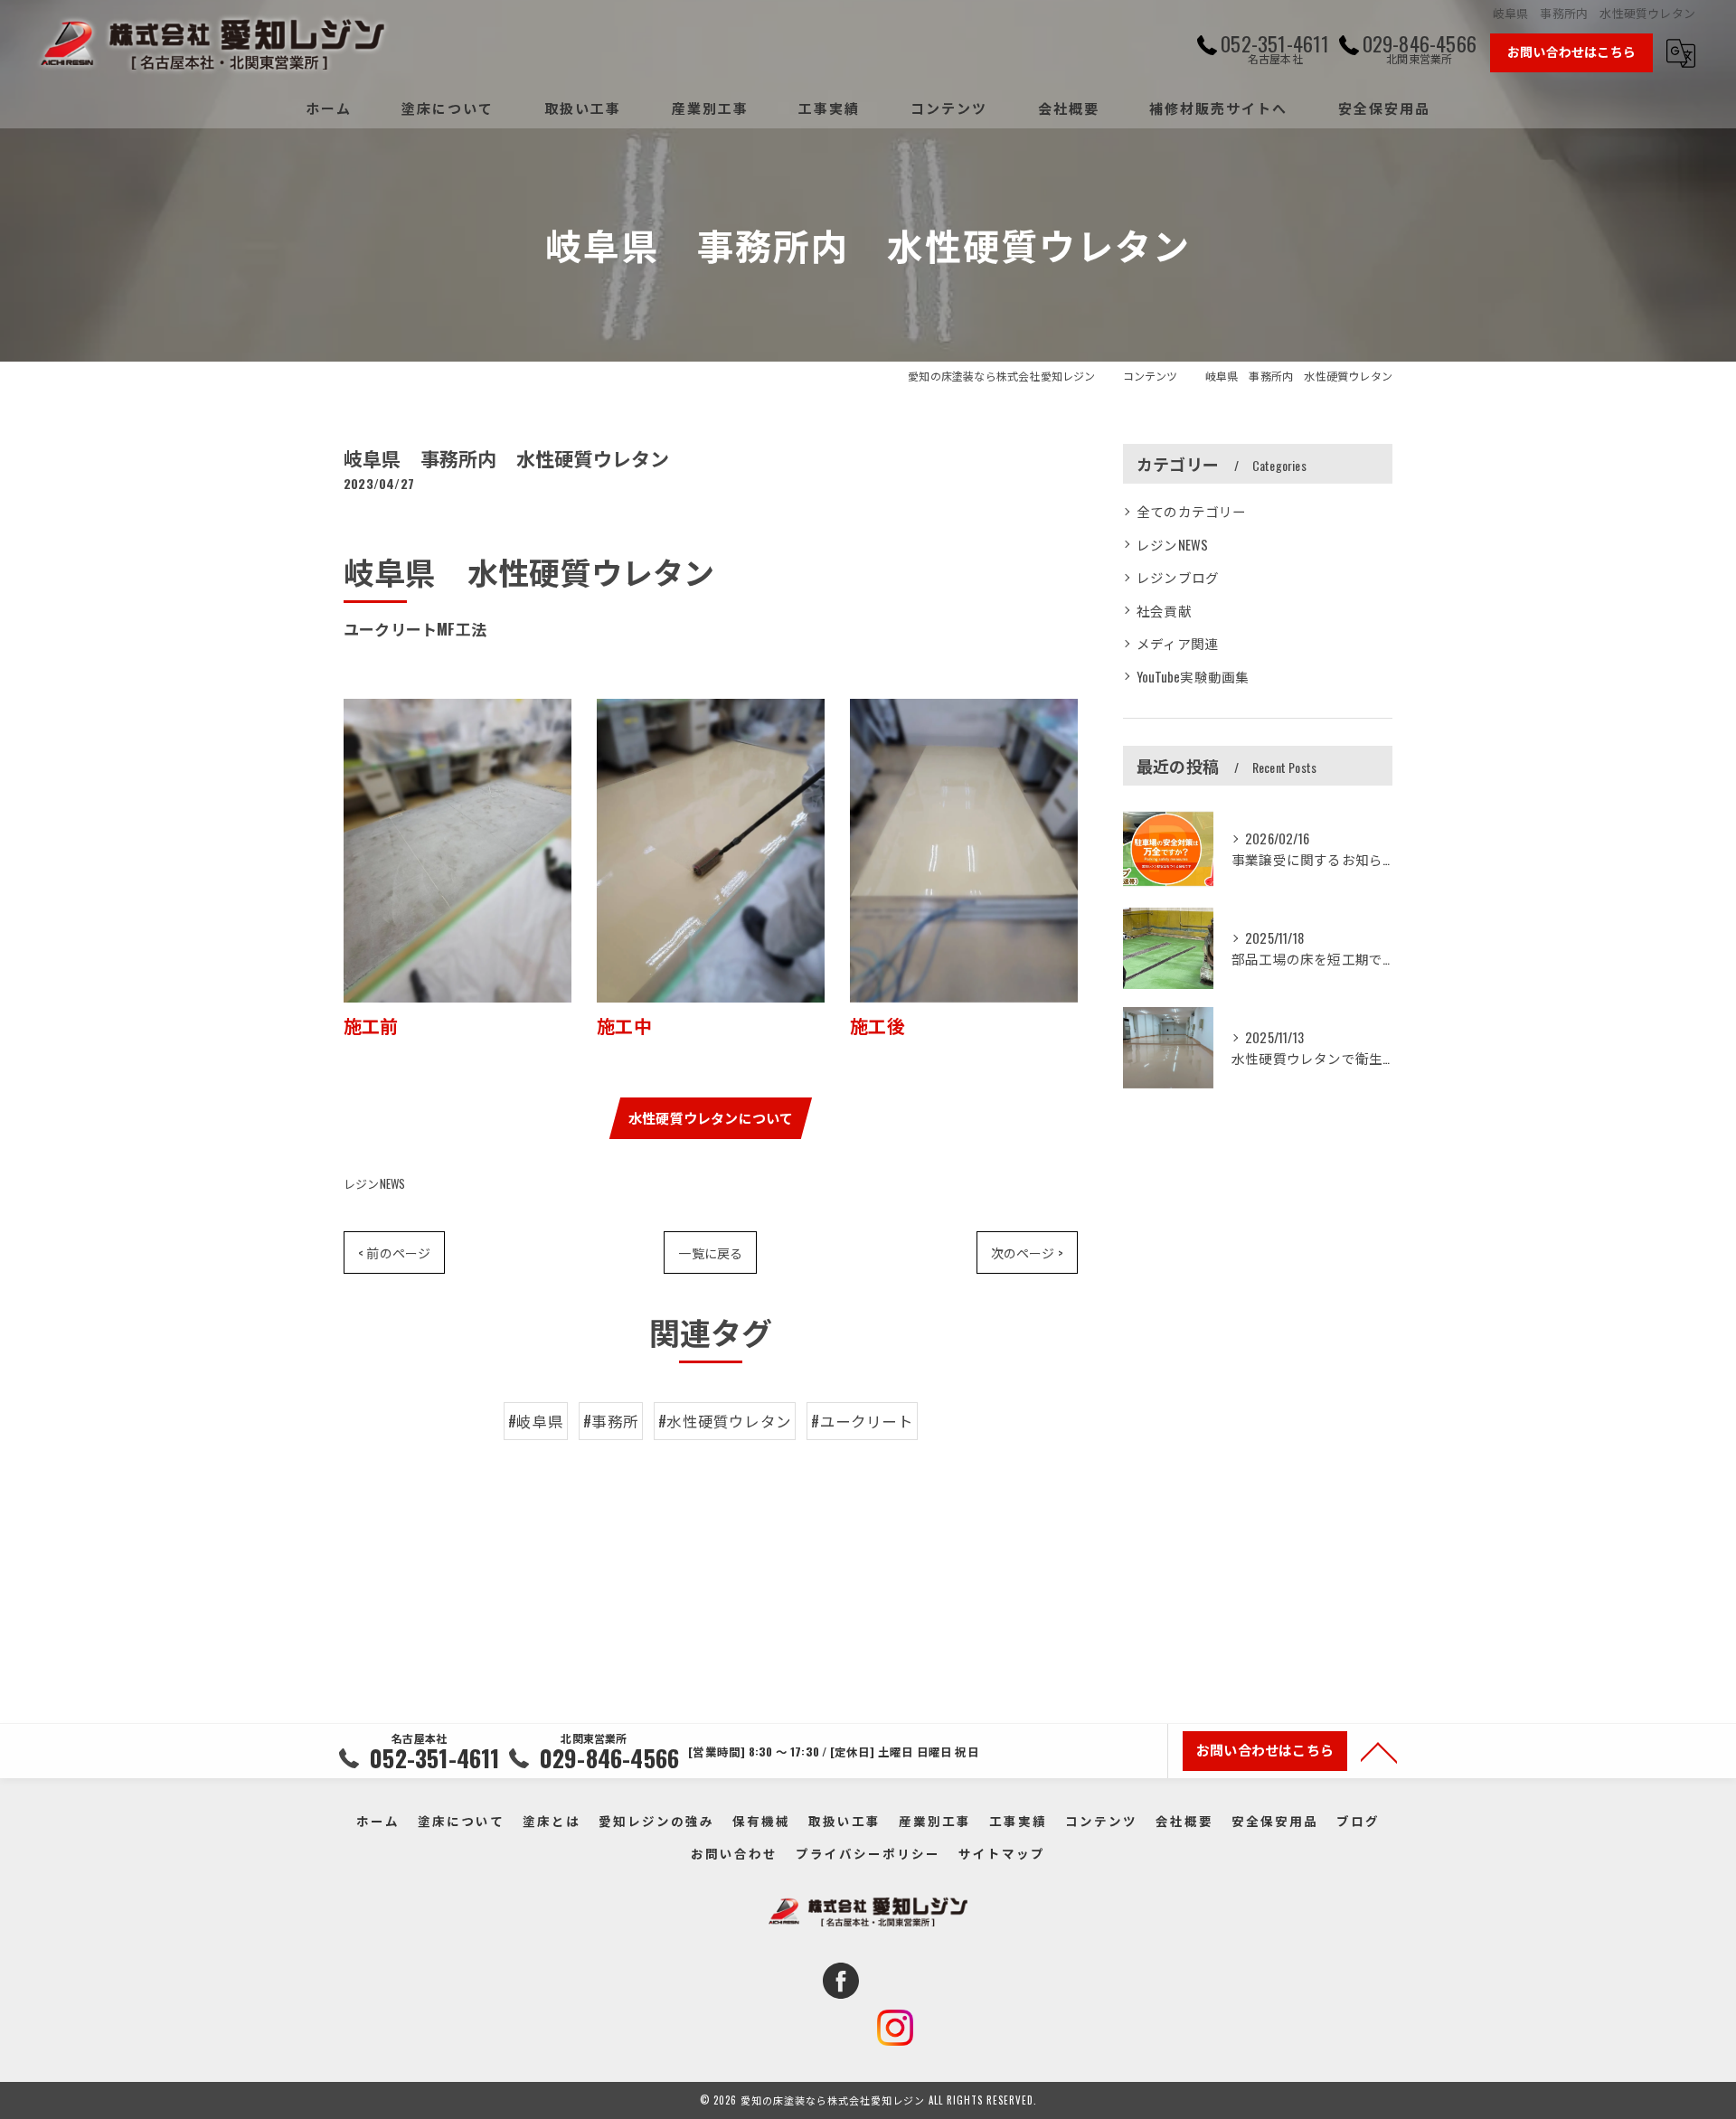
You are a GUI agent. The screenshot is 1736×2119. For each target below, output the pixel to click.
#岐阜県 (536, 1421)
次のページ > (1027, 1253)
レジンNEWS (374, 1183)
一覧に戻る (710, 1253)
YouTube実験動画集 (1193, 677)
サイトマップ (1002, 1853)
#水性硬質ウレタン (725, 1421)
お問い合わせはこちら (1571, 51)
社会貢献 (1164, 611)
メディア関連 (1177, 643)
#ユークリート (862, 1421)
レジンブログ (1178, 577)
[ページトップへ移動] (1379, 1751)
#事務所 (611, 1421)
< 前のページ (394, 1253)
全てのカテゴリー (1192, 511)
